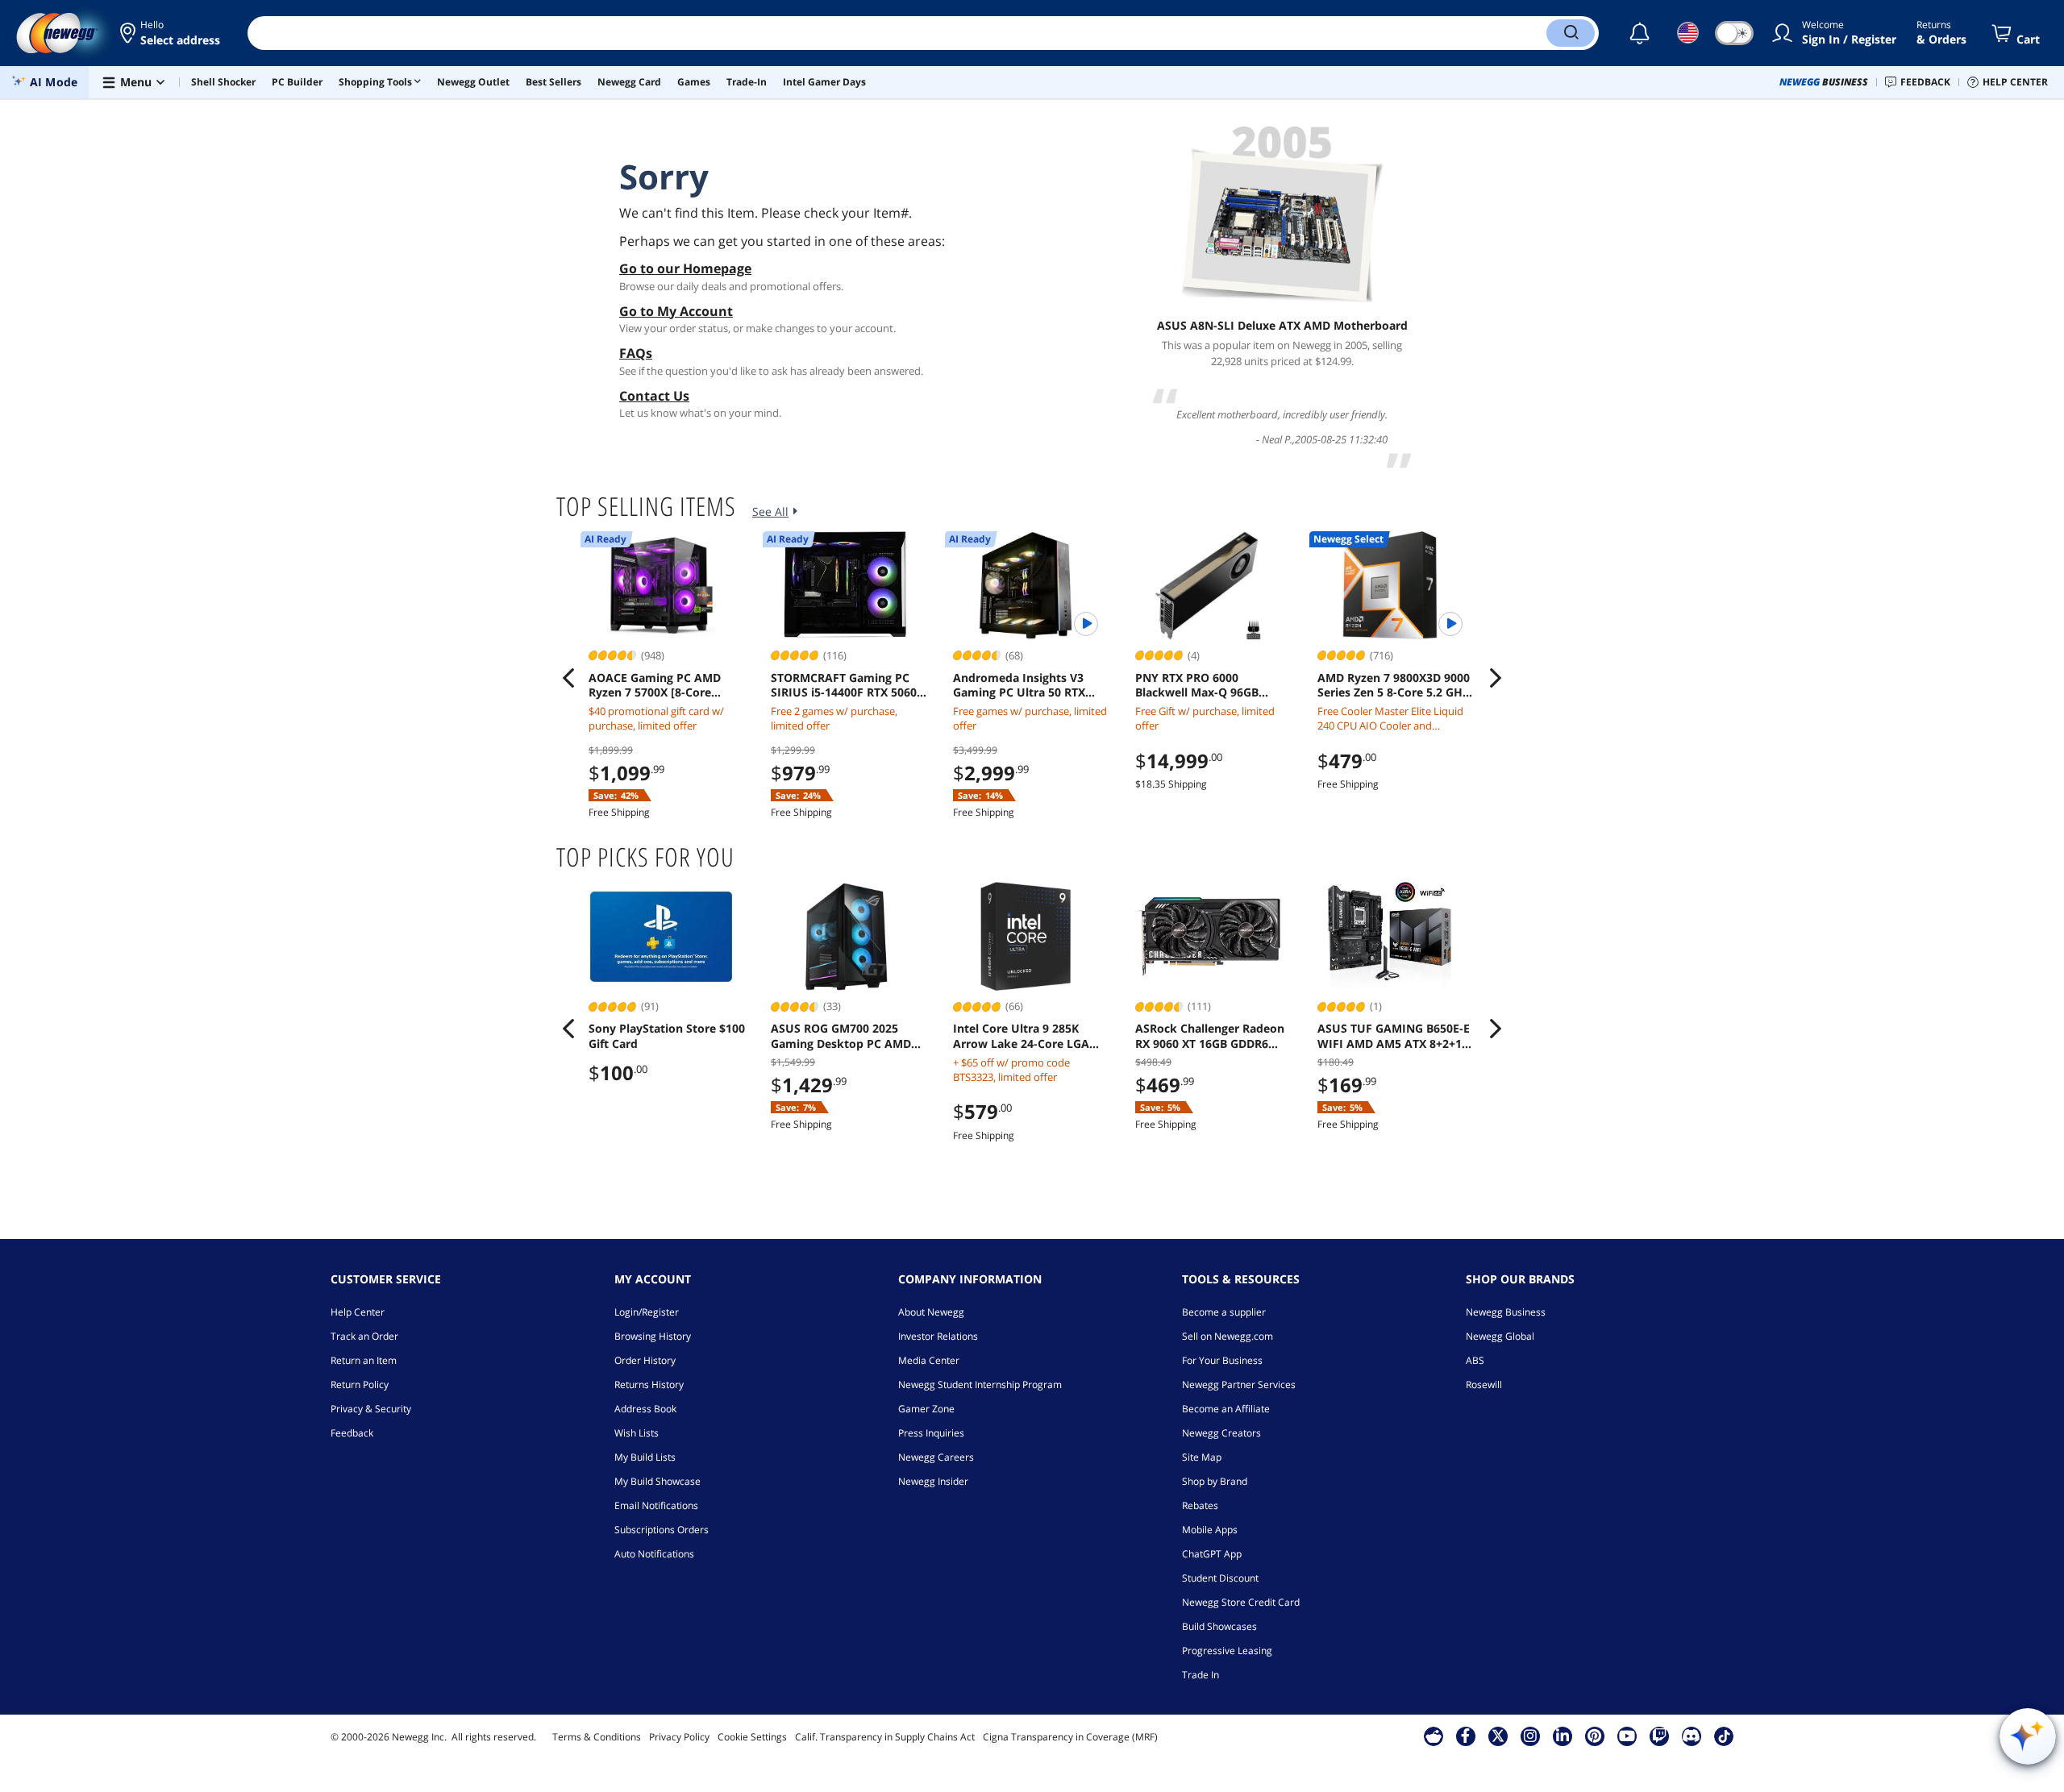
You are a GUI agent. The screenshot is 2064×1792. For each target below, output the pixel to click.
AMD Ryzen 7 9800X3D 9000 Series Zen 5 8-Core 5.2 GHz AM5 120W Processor (1394, 685)
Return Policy (360, 1385)
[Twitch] (1659, 1736)
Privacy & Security (371, 1409)
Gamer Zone (926, 1409)
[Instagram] (1530, 1736)
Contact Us (654, 396)
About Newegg (931, 1312)
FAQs (636, 353)
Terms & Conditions (597, 1737)
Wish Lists (637, 1433)
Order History (645, 1360)
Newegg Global (1500, 1336)
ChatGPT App (1212, 1554)
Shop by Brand (1215, 1481)
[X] (1498, 1736)
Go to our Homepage (685, 268)
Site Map (1202, 1457)
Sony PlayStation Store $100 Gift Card (667, 1036)
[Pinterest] (1594, 1736)
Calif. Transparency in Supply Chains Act (885, 1737)
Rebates (1200, 1505)
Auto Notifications (654, 1554)
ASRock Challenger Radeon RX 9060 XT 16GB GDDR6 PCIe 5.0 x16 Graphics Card (1210, 1036)
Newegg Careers (936, 1457)
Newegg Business (1506, 1312)
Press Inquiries (931, 1433)
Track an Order (364, 1336)
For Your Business (1222, 1360)
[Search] (1571, 33)
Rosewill (1484, 1385)
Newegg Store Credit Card (1241, 1602)
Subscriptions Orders (662, 1530)
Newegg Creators (1221, 1433)
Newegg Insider (933, 1481)
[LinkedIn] (1563, 1736)
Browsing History (653, 1336)
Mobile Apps (1210, 1530)
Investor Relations (938, 1336)
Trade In (1201, 1675)
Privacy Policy (679, 1737)
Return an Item (364, 1360)
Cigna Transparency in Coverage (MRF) (1070, 1737)
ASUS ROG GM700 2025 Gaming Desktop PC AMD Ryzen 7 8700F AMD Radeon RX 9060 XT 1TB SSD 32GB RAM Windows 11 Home (847, 1036)
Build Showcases (1219, 1626)
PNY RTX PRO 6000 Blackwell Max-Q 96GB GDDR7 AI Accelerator (1197, 685)
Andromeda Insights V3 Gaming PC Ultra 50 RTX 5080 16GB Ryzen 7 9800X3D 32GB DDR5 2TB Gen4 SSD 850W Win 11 (1030, 685)
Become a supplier (1224, 1312)
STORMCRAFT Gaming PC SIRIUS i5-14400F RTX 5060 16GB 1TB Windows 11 (844, 685)
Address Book (645, 1409)
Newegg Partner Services (1239, 1385)
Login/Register (647, 1312)
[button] (171, 33)
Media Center (929, 1360)
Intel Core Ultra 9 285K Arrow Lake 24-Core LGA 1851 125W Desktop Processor (1021, 1036)
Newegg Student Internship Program (980, 1385)
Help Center (358, 1312)
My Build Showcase (657, 1481)
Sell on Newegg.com (1228, 1336)
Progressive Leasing (1227, 1651)
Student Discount (1220, 1578)
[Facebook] (1465, 1736)
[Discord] (1691, 1736)
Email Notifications (656, 1505)
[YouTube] (1627, 1736)
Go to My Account (676, 311)
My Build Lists (645, 1457)
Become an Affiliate (1226, 1409)
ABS (1475, 1360)
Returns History (649, 1385)
